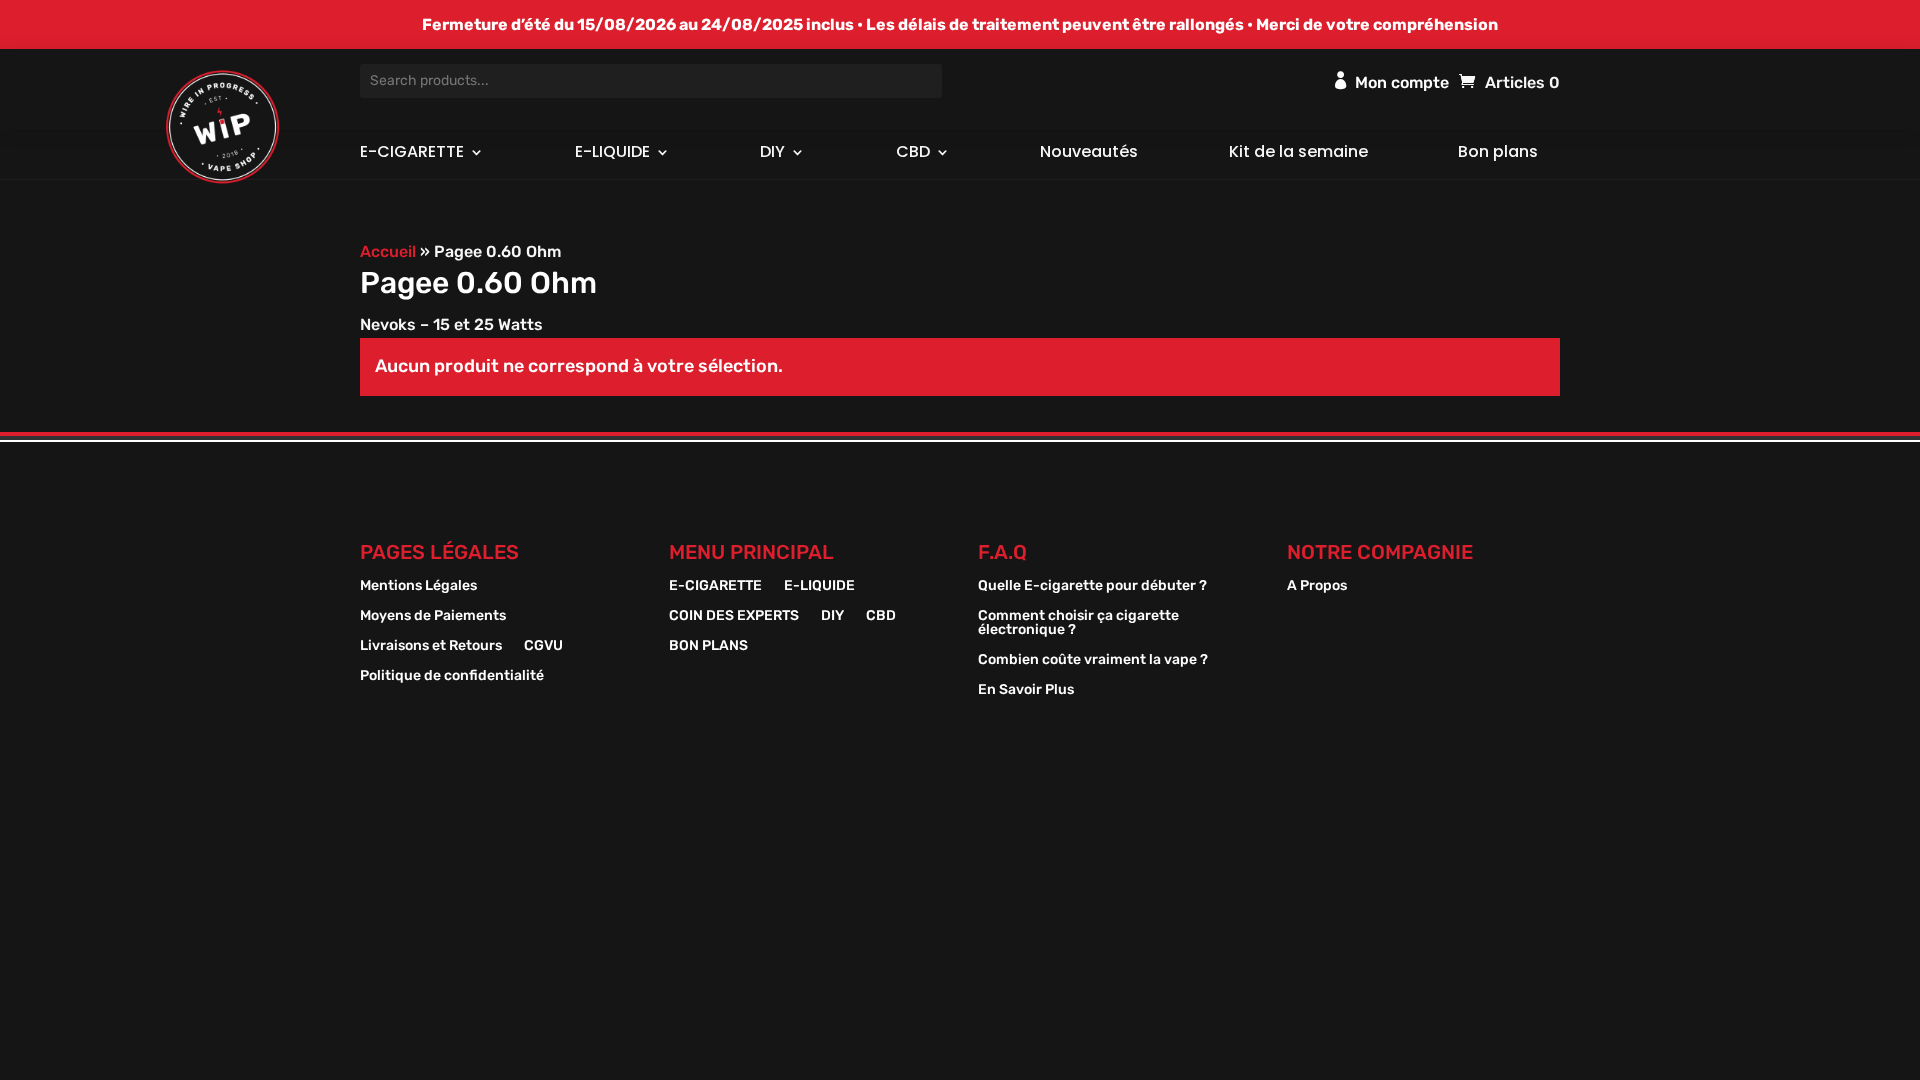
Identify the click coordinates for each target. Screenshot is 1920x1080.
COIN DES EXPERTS (734, 616)
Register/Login (1341, 80)
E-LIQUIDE (612, 154)
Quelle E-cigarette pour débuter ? (1092, 586)
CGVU (543, 646)
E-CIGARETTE (412, 154)
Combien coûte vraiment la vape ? (1093, 660)
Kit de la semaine (1298, 154)
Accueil (388, 251)
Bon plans (1498, 154)
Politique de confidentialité (452, 676)
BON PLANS (708, 646)
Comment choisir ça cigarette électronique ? (1078, 623)
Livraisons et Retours (431, 646)
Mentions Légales (418, 586)
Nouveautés (1089, 154)
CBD (913, 154)
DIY (772, 154)
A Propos (1317, 586)
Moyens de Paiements (433, 616)
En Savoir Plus (1026, 690)
